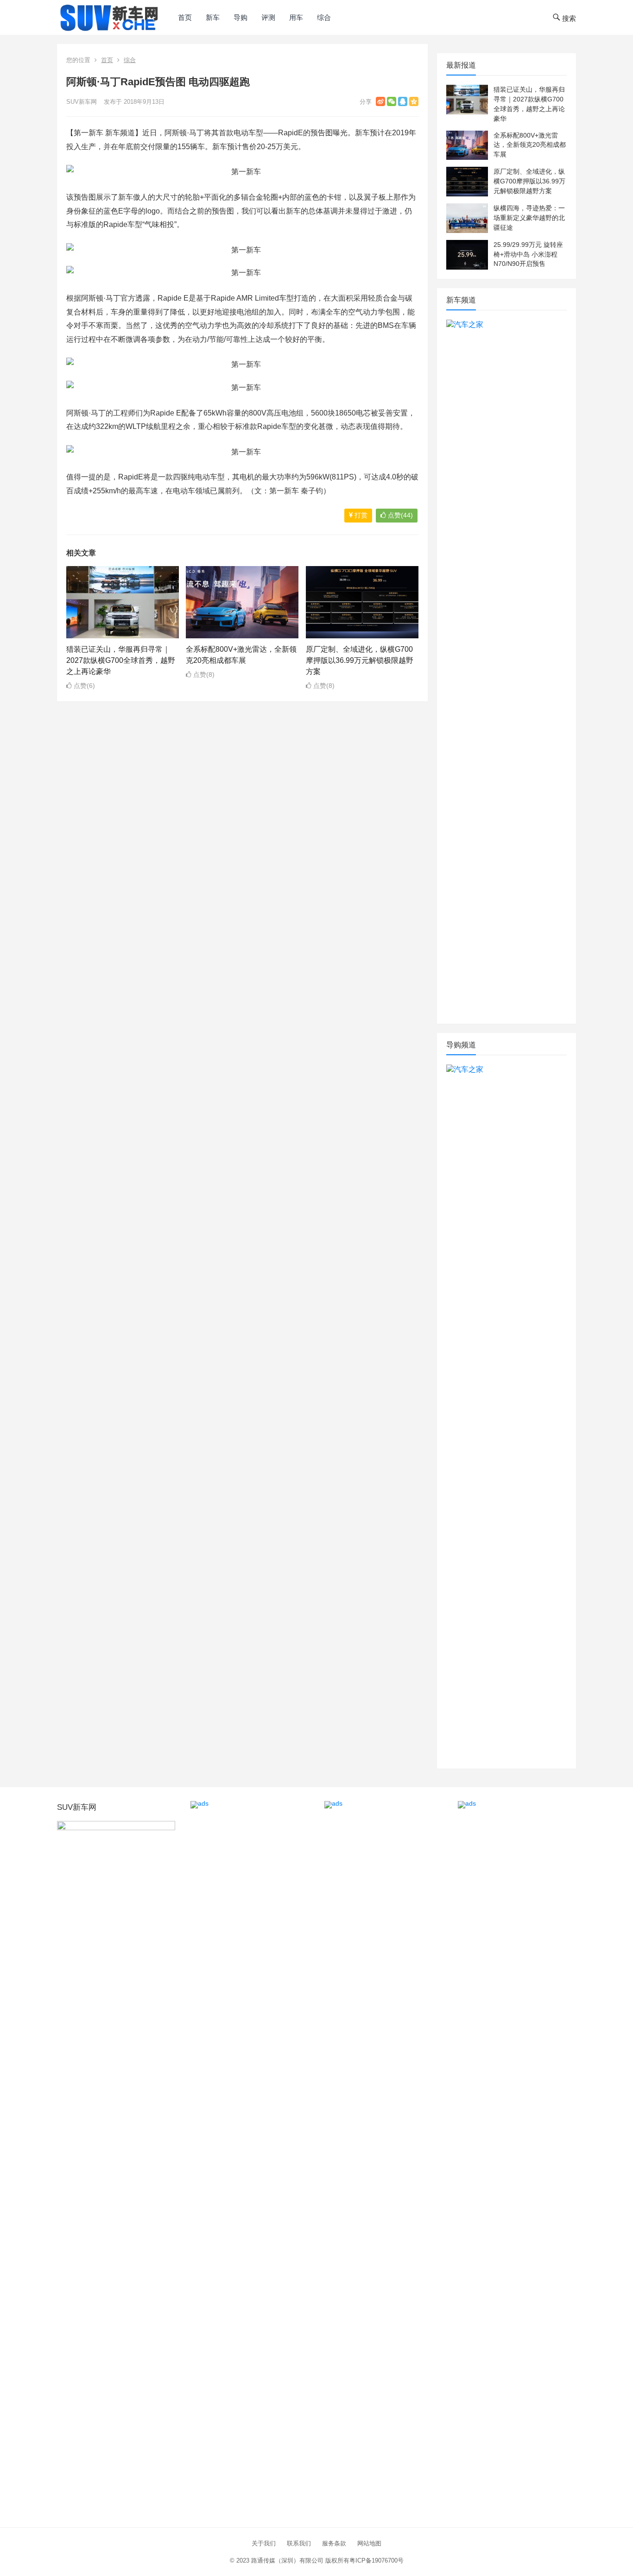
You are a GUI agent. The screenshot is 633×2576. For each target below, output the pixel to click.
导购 (241, 17)
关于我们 (264, 2543)
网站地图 (369, 2543)
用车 (296, 17)
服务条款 (334, 2543)
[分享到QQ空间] (414, 101)
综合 (324, 17)
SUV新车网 (82, 102)
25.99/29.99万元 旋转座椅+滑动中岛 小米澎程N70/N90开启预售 (528, 254)
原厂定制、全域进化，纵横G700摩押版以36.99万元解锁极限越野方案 (360, 660)
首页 (185, 17)
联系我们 (299, 2543)
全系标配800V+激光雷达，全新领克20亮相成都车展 (530, 145)
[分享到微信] (392, 101)
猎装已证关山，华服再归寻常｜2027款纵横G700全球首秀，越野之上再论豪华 (121, 660)
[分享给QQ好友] (403, 101)
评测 (268, 17)
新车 (213, 17)
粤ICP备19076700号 (377, 2560)
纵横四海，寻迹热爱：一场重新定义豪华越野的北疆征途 (529, 218)
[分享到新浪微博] (380, 101)
